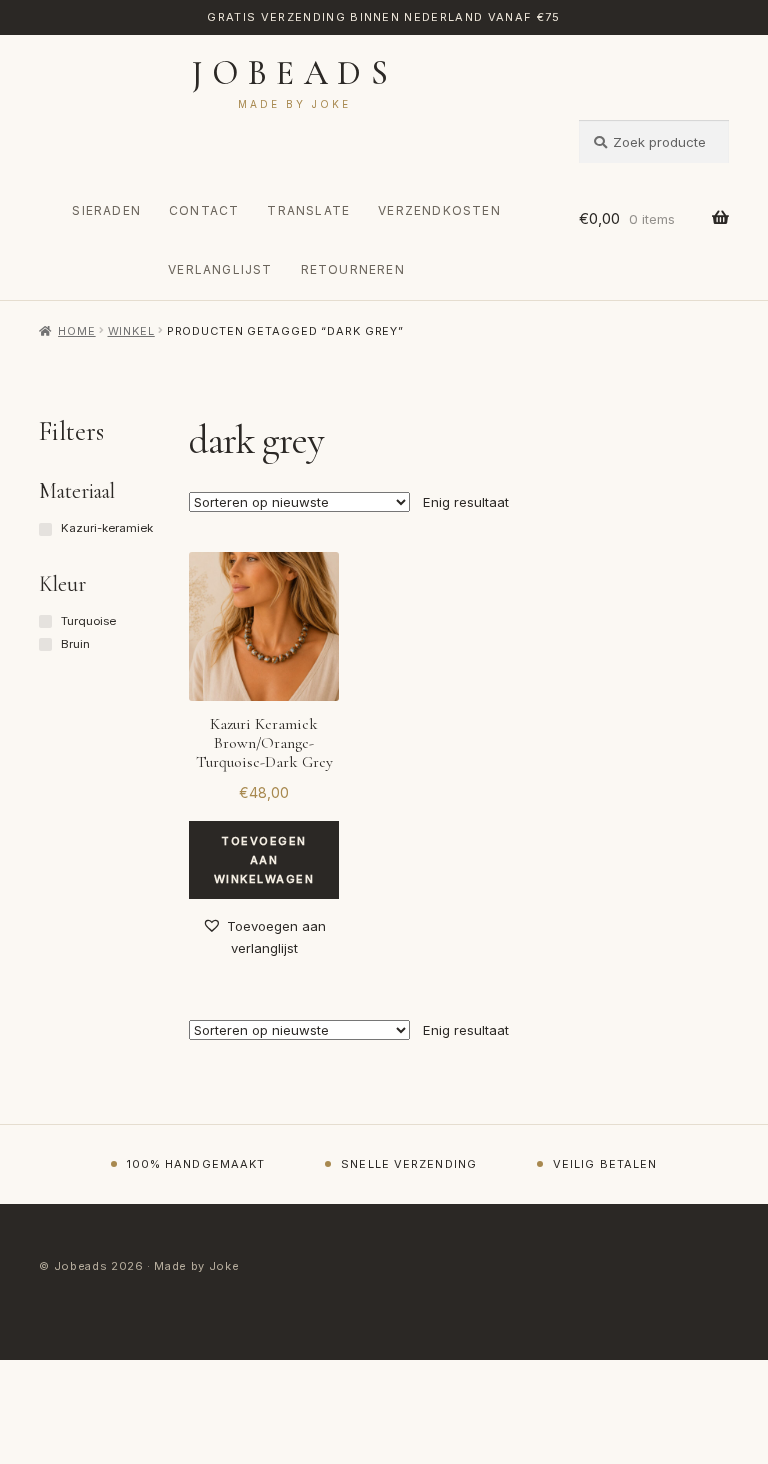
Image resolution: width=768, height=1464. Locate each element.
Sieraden (106, 210)
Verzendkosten (439, 210)
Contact (204, 210)
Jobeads (294, 73)
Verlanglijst (220, 269)
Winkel (131, 331)
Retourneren (353, 269)
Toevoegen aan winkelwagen (264, 859)
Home (76, 331)
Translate (308, 210)
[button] (264, 937)
